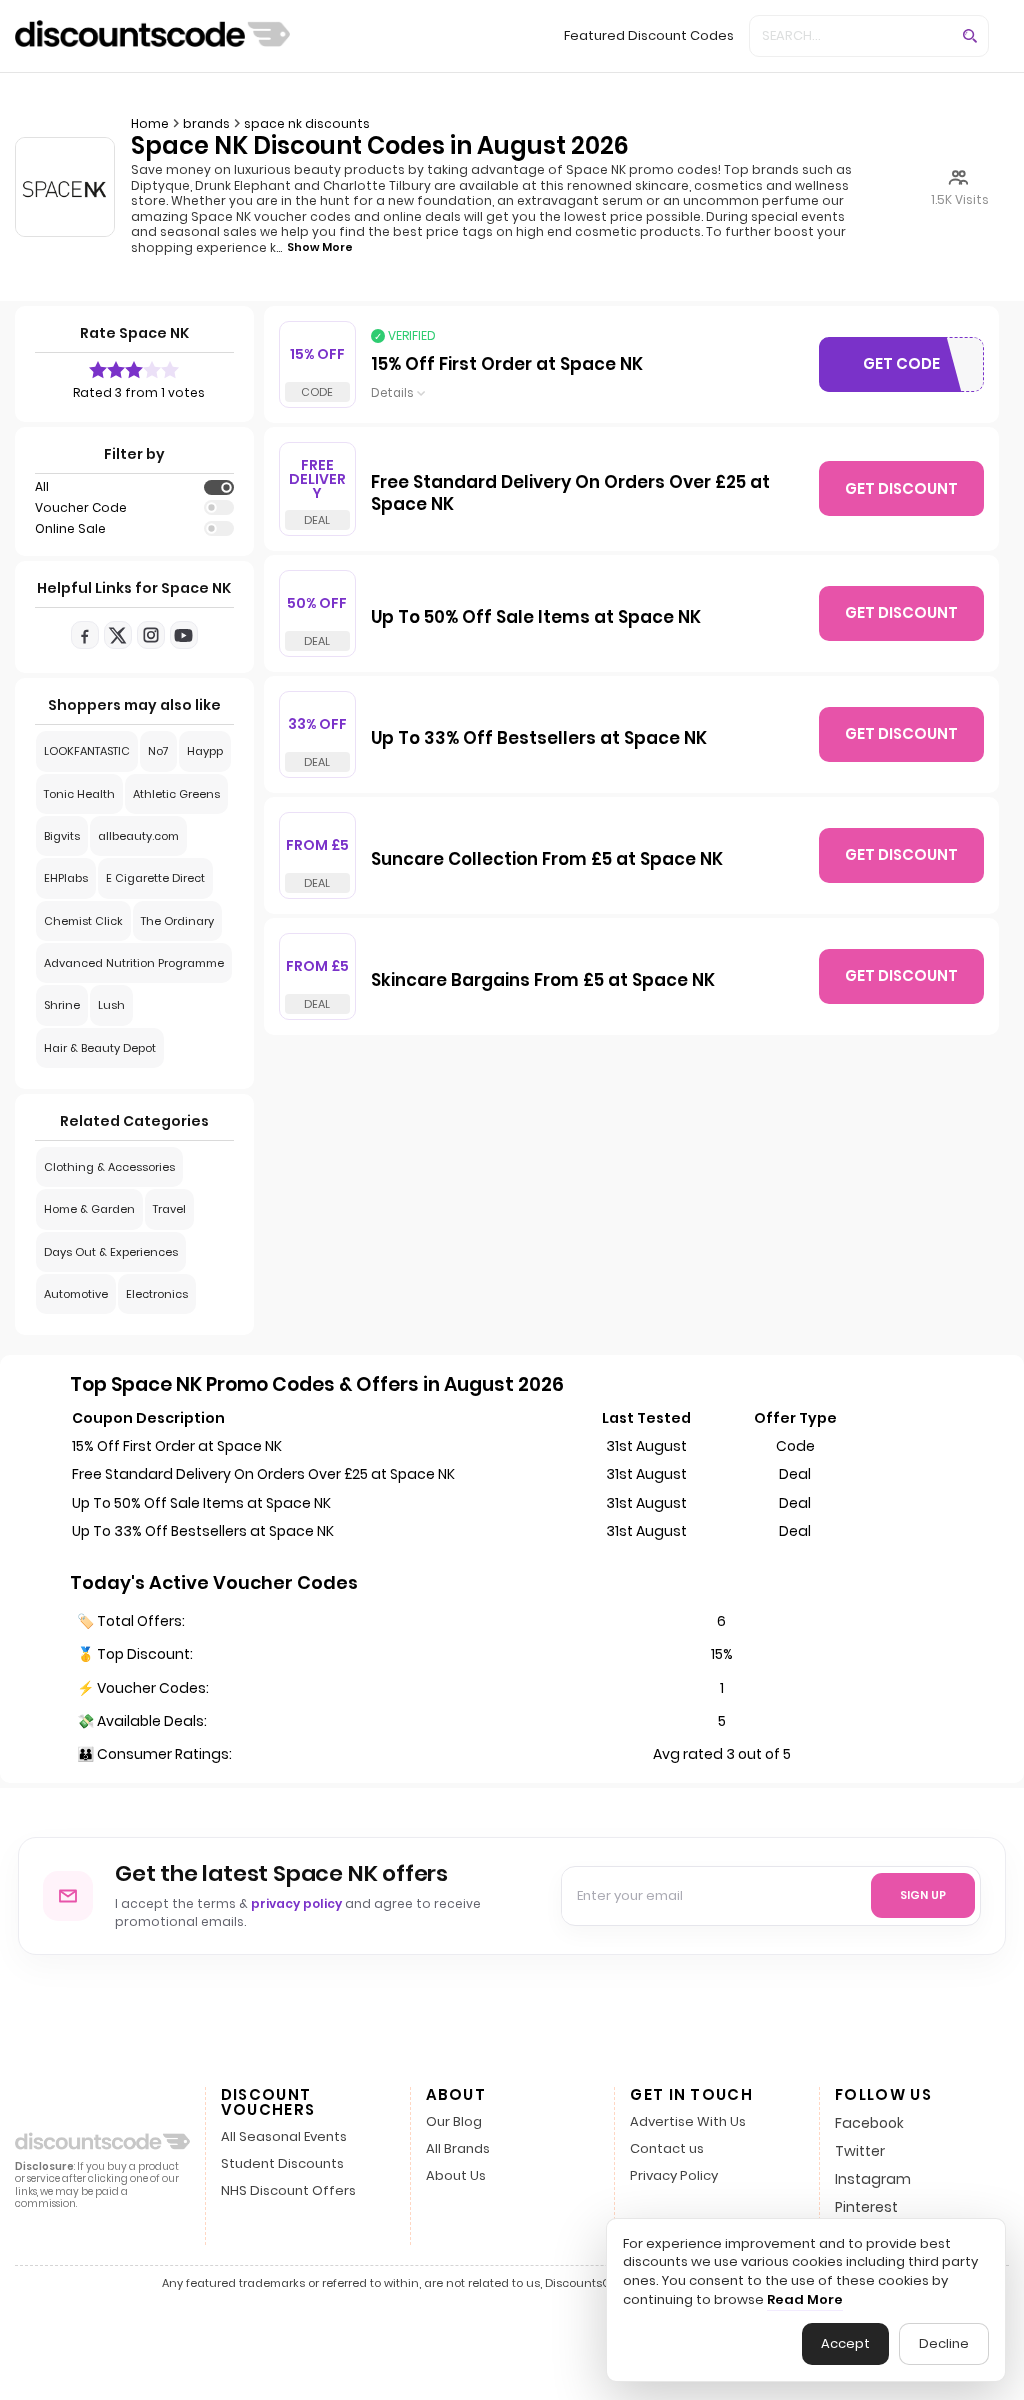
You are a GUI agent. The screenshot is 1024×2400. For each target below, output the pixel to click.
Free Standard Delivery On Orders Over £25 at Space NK (570, 494)
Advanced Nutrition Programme (134, 963)
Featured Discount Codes (649, 35)
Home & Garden (89, 1209)
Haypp (205, 751)
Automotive (76, 1294)
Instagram (873, 2179)
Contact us (667, 2149)
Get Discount (901, 488)
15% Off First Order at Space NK (507, 365)
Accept (845, 2343)
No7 (158, 751)
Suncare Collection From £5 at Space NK (547, 860)
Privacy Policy (674, 2176)
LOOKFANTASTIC (87, 751)
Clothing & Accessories (109, 1167)
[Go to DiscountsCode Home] (152, 36)
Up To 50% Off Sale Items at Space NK (536, 618)
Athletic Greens (176, 794)
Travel (169, 1209)
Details (392, 393)
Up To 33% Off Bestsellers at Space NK (539, 739)
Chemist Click (83, 921)
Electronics (157, 1294)
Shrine (62, 1005)
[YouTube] (184, 635)
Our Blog (454, 2122)
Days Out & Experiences (111, 1252)
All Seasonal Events (284, 2137)
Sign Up (923, 1895)
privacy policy (296, 1903)
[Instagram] (151, 635)
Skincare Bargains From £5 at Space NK (543, 981)
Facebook (869, 2123)
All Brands (458, 2149)
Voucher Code (81, 508)
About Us (456, 2176)
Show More (320, 247)
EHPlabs (66, 878)
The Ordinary (177, 921)
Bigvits (62, 836)
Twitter (860, 2151)
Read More (805, 2300)
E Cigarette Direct (155, 878)
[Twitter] (118, 635)
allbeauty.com (138, 836)
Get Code (910, 368)
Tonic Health (79, 794)
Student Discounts (282, 2164)
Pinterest (866, 2207)
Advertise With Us (688, 2122)
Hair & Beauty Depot (100, 1048)
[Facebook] (85, 635)
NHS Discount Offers (288, 2191)
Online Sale (70, 529)
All (42, 487)
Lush (111, 1005)
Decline (944, 2343)
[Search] (970, 36)
